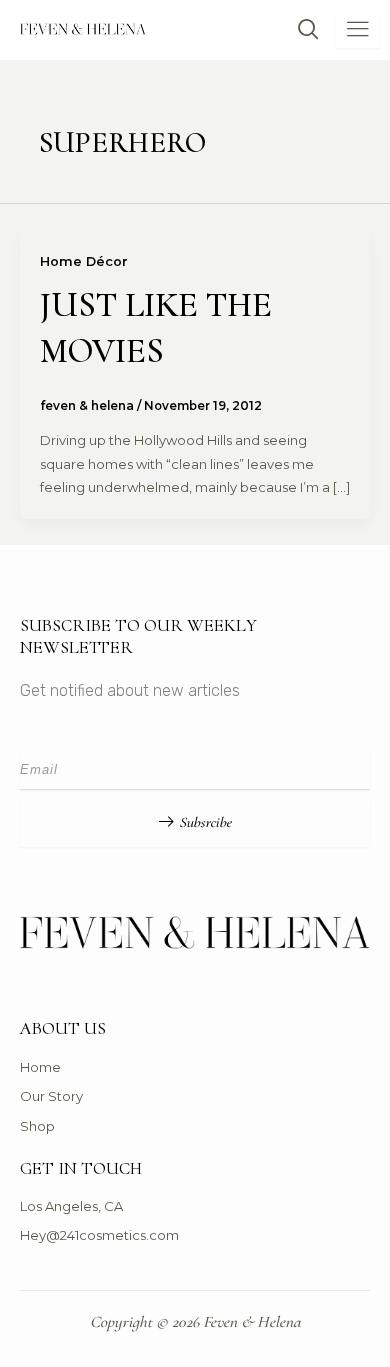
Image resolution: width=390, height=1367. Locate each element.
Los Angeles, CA (71, 1206)
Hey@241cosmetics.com (99, 1235)
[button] (299, 31)
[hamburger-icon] (357, 31)
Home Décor (84, 261)
